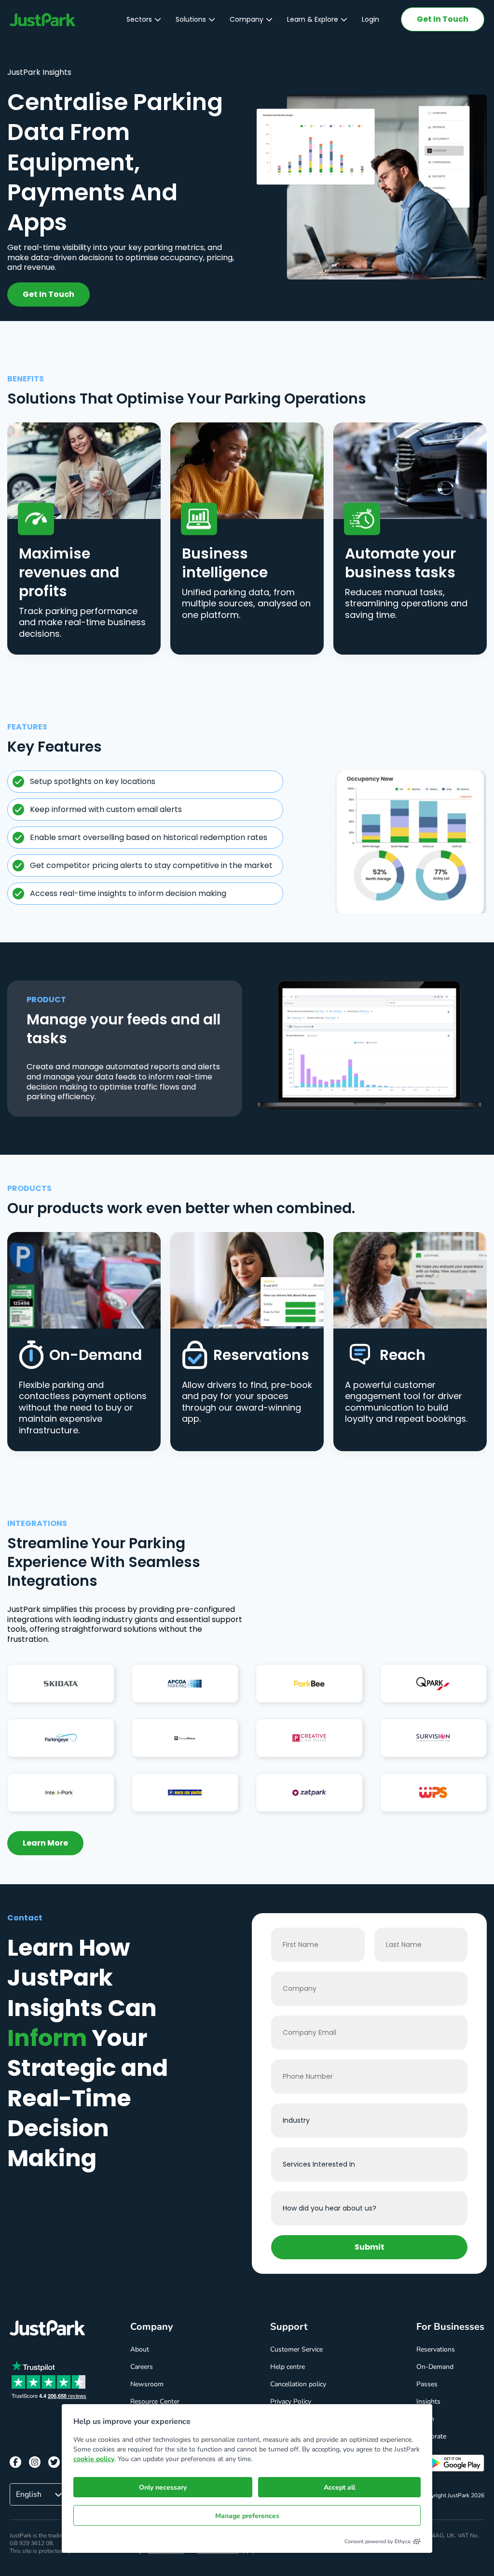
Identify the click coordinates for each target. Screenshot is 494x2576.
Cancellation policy (298, 2384)
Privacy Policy (291, 2401)
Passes (427, 2384)
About (140, 2349)
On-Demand (435, 2367)
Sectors (139, 19)
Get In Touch (443, 19)
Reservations (436, 2349)
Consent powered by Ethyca (377, 2541)
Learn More (45, 1843)
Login (370, 19)
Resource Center (155, 2401)
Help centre (288, 2367)
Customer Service (296, 2349)
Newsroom (147, 2384)
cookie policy (94, 2459)
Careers (142, 2367)
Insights (428, 2401)
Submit (370, 2247)
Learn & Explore (313, 19)
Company (247, 19)
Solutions (191, 19)
